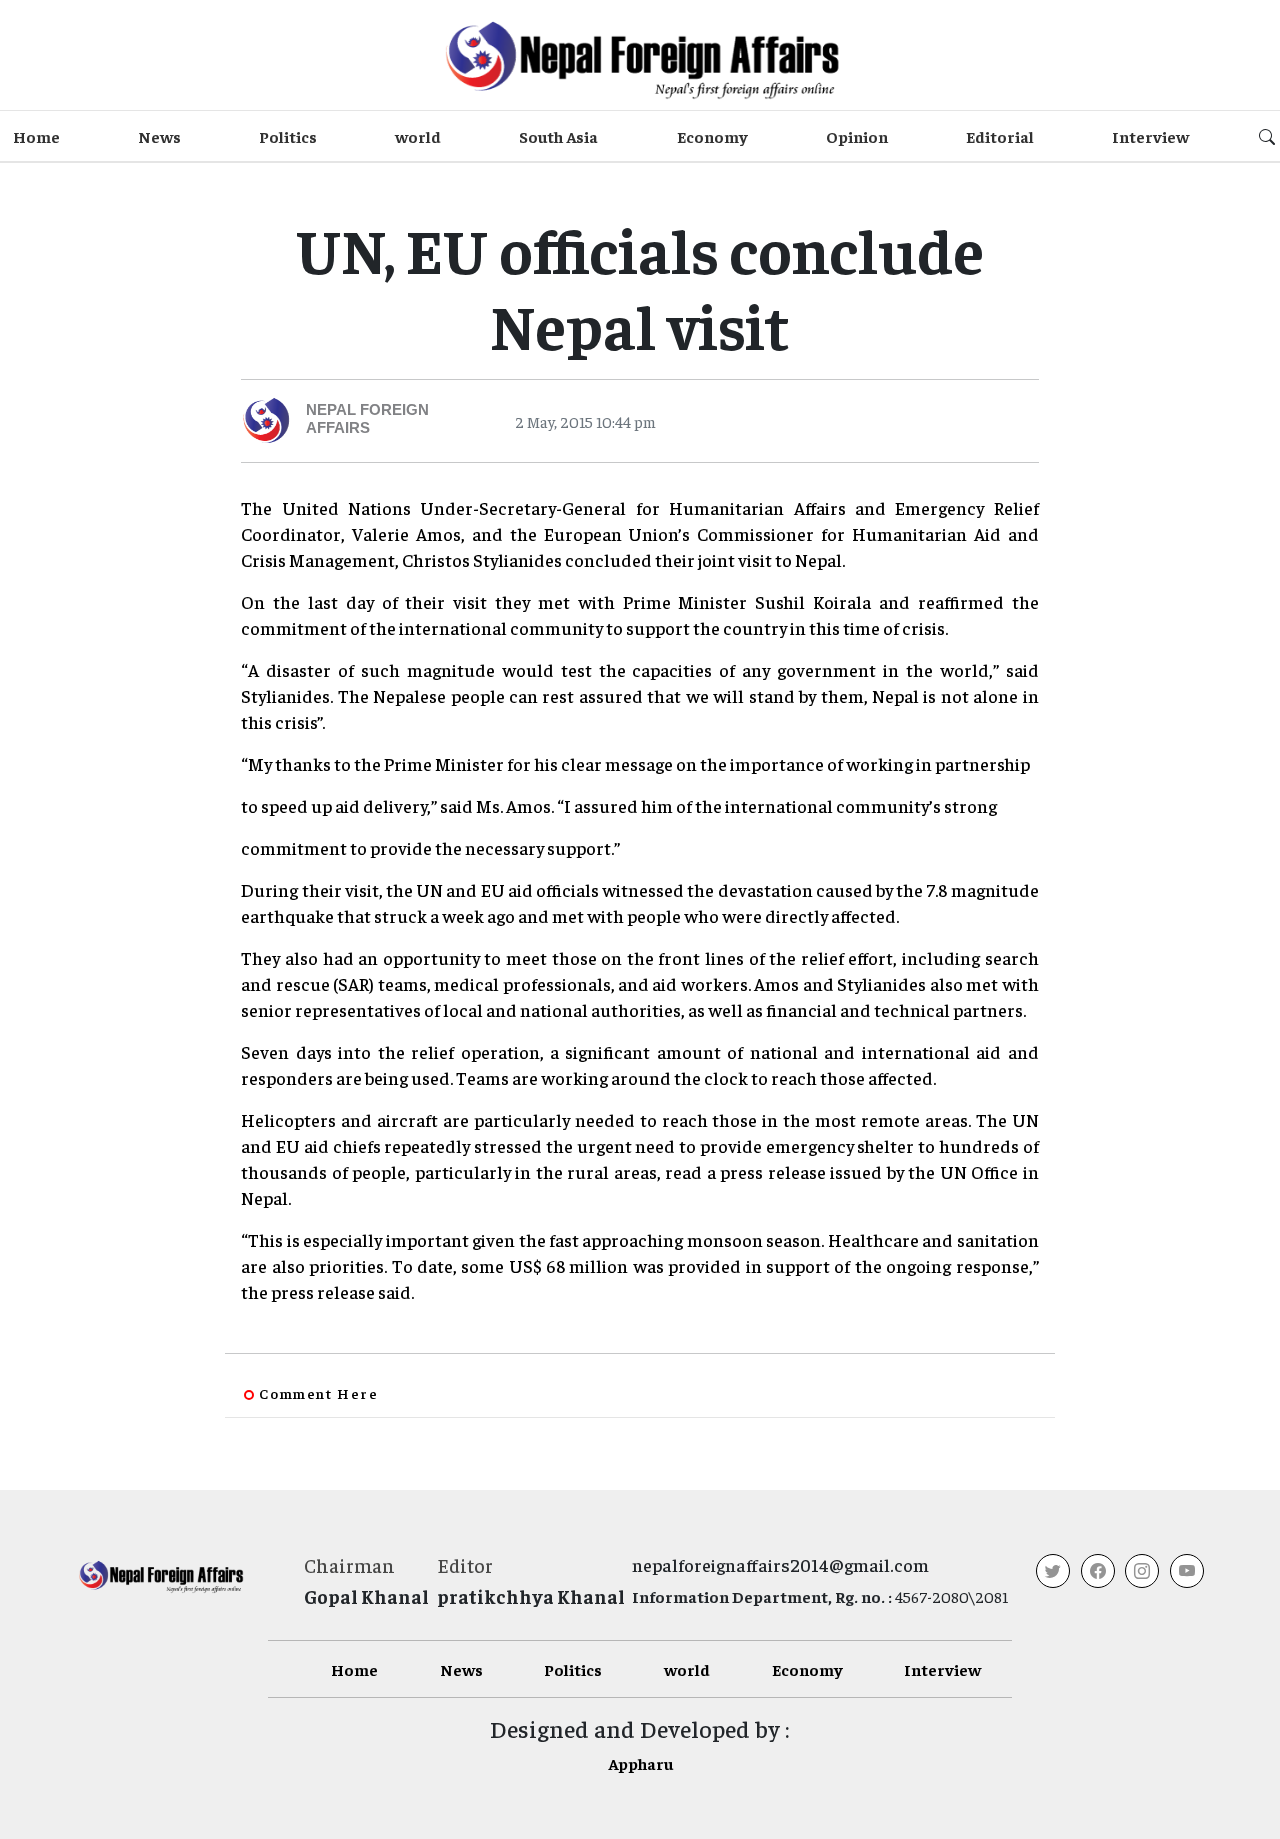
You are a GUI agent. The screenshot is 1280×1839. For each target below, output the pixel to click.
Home (36, 136)
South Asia (558, 136)
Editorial (1000, 136)
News (159, 136)
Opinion (857, 136)
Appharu (640, 1763)
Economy (712, 136)
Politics (288, 136)
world (418, 136)
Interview (1150, 136)
